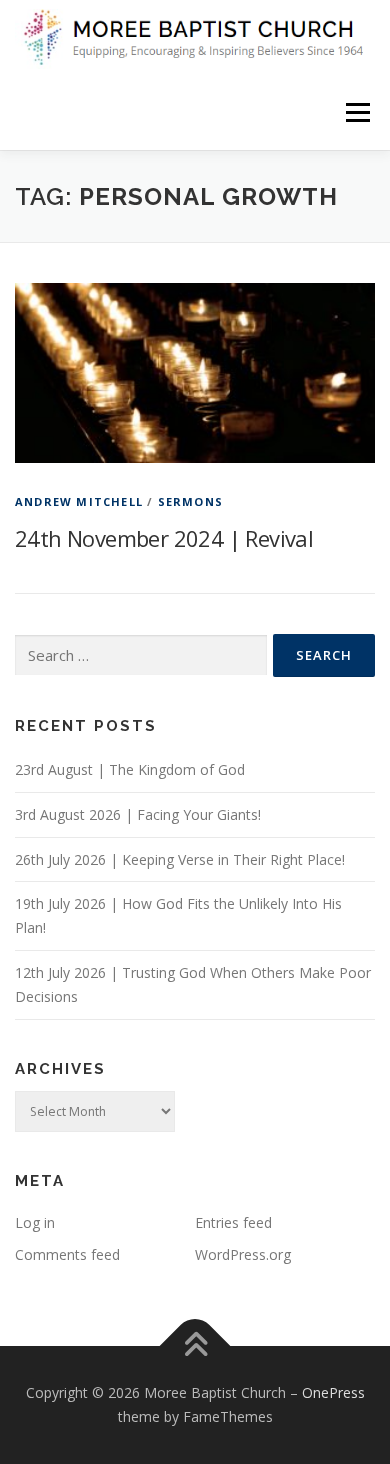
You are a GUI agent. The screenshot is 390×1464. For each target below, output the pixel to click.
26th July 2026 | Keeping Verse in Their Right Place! (180, 859)
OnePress (333, 1392)
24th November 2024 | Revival (164, 538)
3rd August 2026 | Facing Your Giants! (138, 814)
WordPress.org (243, 1254)
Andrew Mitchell (79, 501)
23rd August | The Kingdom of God (130, 769)
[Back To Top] (195, 1346)
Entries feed (233, 1222)
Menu (356, 112)
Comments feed (67, 1254)
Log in (35, 1222)
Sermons (190, 501)
